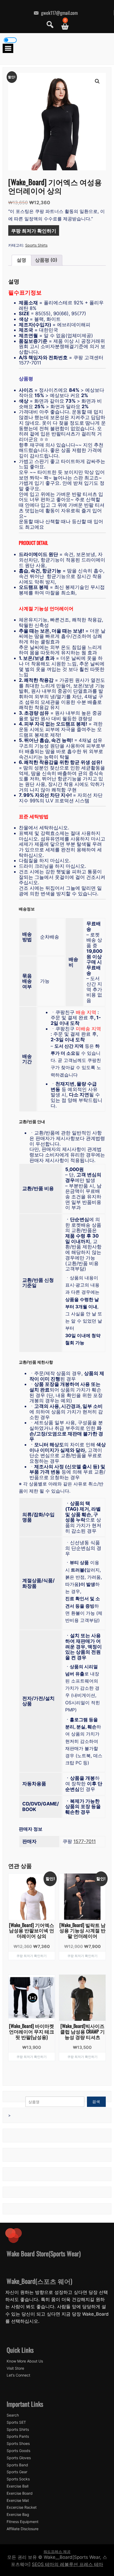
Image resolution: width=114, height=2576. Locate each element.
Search (13, 2415)
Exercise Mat (18, 2501)
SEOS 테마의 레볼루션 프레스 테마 (67, 2564)
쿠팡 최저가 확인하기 (34, 230)
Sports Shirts (36, 245)
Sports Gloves (19, 2458)
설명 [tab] (21, 260)
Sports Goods (18, 2451)
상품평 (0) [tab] (46, 260)
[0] (63, 26)
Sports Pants (18, 2436)
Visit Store (15, 2368)
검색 (96, 2101)
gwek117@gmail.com (59, 13)
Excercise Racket (22, 2507)
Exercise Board (20, 2493)
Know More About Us (25, 2361)
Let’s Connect (18, 2375)
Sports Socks (18, 2479)
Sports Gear (17, 2472)
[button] (97, 81)
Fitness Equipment (23, 2522)
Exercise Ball (17, 2486)
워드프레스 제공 (57, 2551)
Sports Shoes (18, 2444)
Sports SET (16, 2422)
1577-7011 (85, 1841)
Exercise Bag (18, 2515)
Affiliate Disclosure (23, 2529)
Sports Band (17, 2465)
